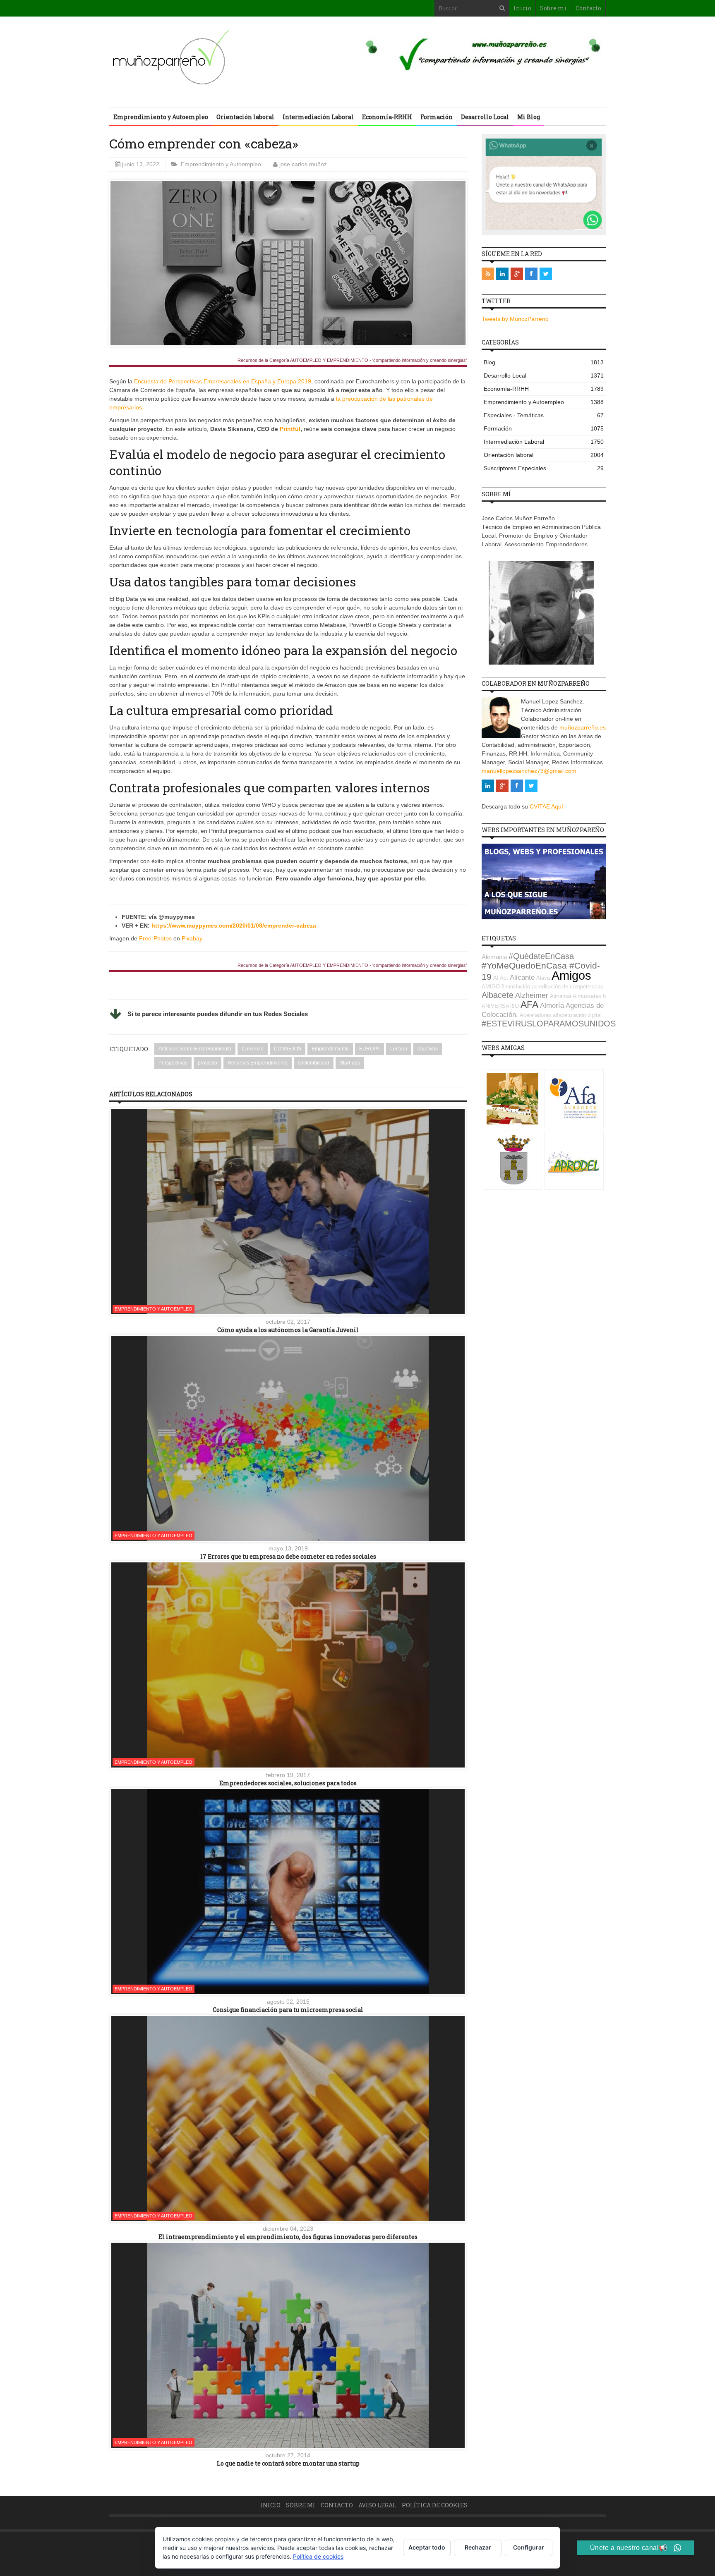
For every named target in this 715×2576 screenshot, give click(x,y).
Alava (543, 978)
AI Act (501, 978)
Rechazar (478, 2547)
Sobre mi (553, 8)
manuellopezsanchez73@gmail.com (529, 771)
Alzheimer (532, 995)
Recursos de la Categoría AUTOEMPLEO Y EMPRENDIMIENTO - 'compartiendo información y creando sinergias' (352, 360)
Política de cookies (435, 2505)
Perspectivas (173, 1063)
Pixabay (192, 938)
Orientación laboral (245, 117)
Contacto (588, 8)
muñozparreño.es (583, 727)
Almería (552, 1006)
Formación (437, 117)
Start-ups (350, 1063)
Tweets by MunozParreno (515, 319)
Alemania (494, 957)
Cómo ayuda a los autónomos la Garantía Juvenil (288, 1330)
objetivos (428, 1049)
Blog (544, 362)
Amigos (571, 975)
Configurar (529, 2547)
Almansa (560, 996)
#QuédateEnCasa (541, 956)
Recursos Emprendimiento (258, 1063)
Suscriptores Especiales (544, 468)
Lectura (399, 1049)
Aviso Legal (377, 2505)
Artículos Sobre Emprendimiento (195, 1049)
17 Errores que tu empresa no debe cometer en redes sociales (288, 1556)
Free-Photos (155, 938)
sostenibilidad (314, 1063)
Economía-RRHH (387, 117)
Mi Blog (529, 117)
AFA (529, 1005)
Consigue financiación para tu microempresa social (288, 2010)
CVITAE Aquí (546, 806)
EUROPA (369, 1049)
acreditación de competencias (567, 987)
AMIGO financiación (506, 987)
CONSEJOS (288, 1049)
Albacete (498, 995)
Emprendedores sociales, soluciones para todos (288, 1783)
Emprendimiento (330, 1049)
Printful (290, 429)
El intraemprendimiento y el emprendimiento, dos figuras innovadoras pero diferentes (288, 2237)
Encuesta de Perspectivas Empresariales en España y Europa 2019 (223, 381)
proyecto (208, 1063)
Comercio (253, 1049)
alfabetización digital (577, 1015)
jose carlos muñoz (303, 164)
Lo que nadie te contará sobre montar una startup (288, 2463)
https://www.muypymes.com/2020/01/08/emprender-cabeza (235, 926)
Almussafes (587, 996)
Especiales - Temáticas (544, 415)
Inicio (522, 8)
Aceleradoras (535, 1015)
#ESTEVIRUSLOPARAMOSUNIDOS (549, 1024)
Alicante (522, 977)
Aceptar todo (427, 2547)
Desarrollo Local (485, 117)
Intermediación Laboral (318, 117)
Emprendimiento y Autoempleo (161, 117)
